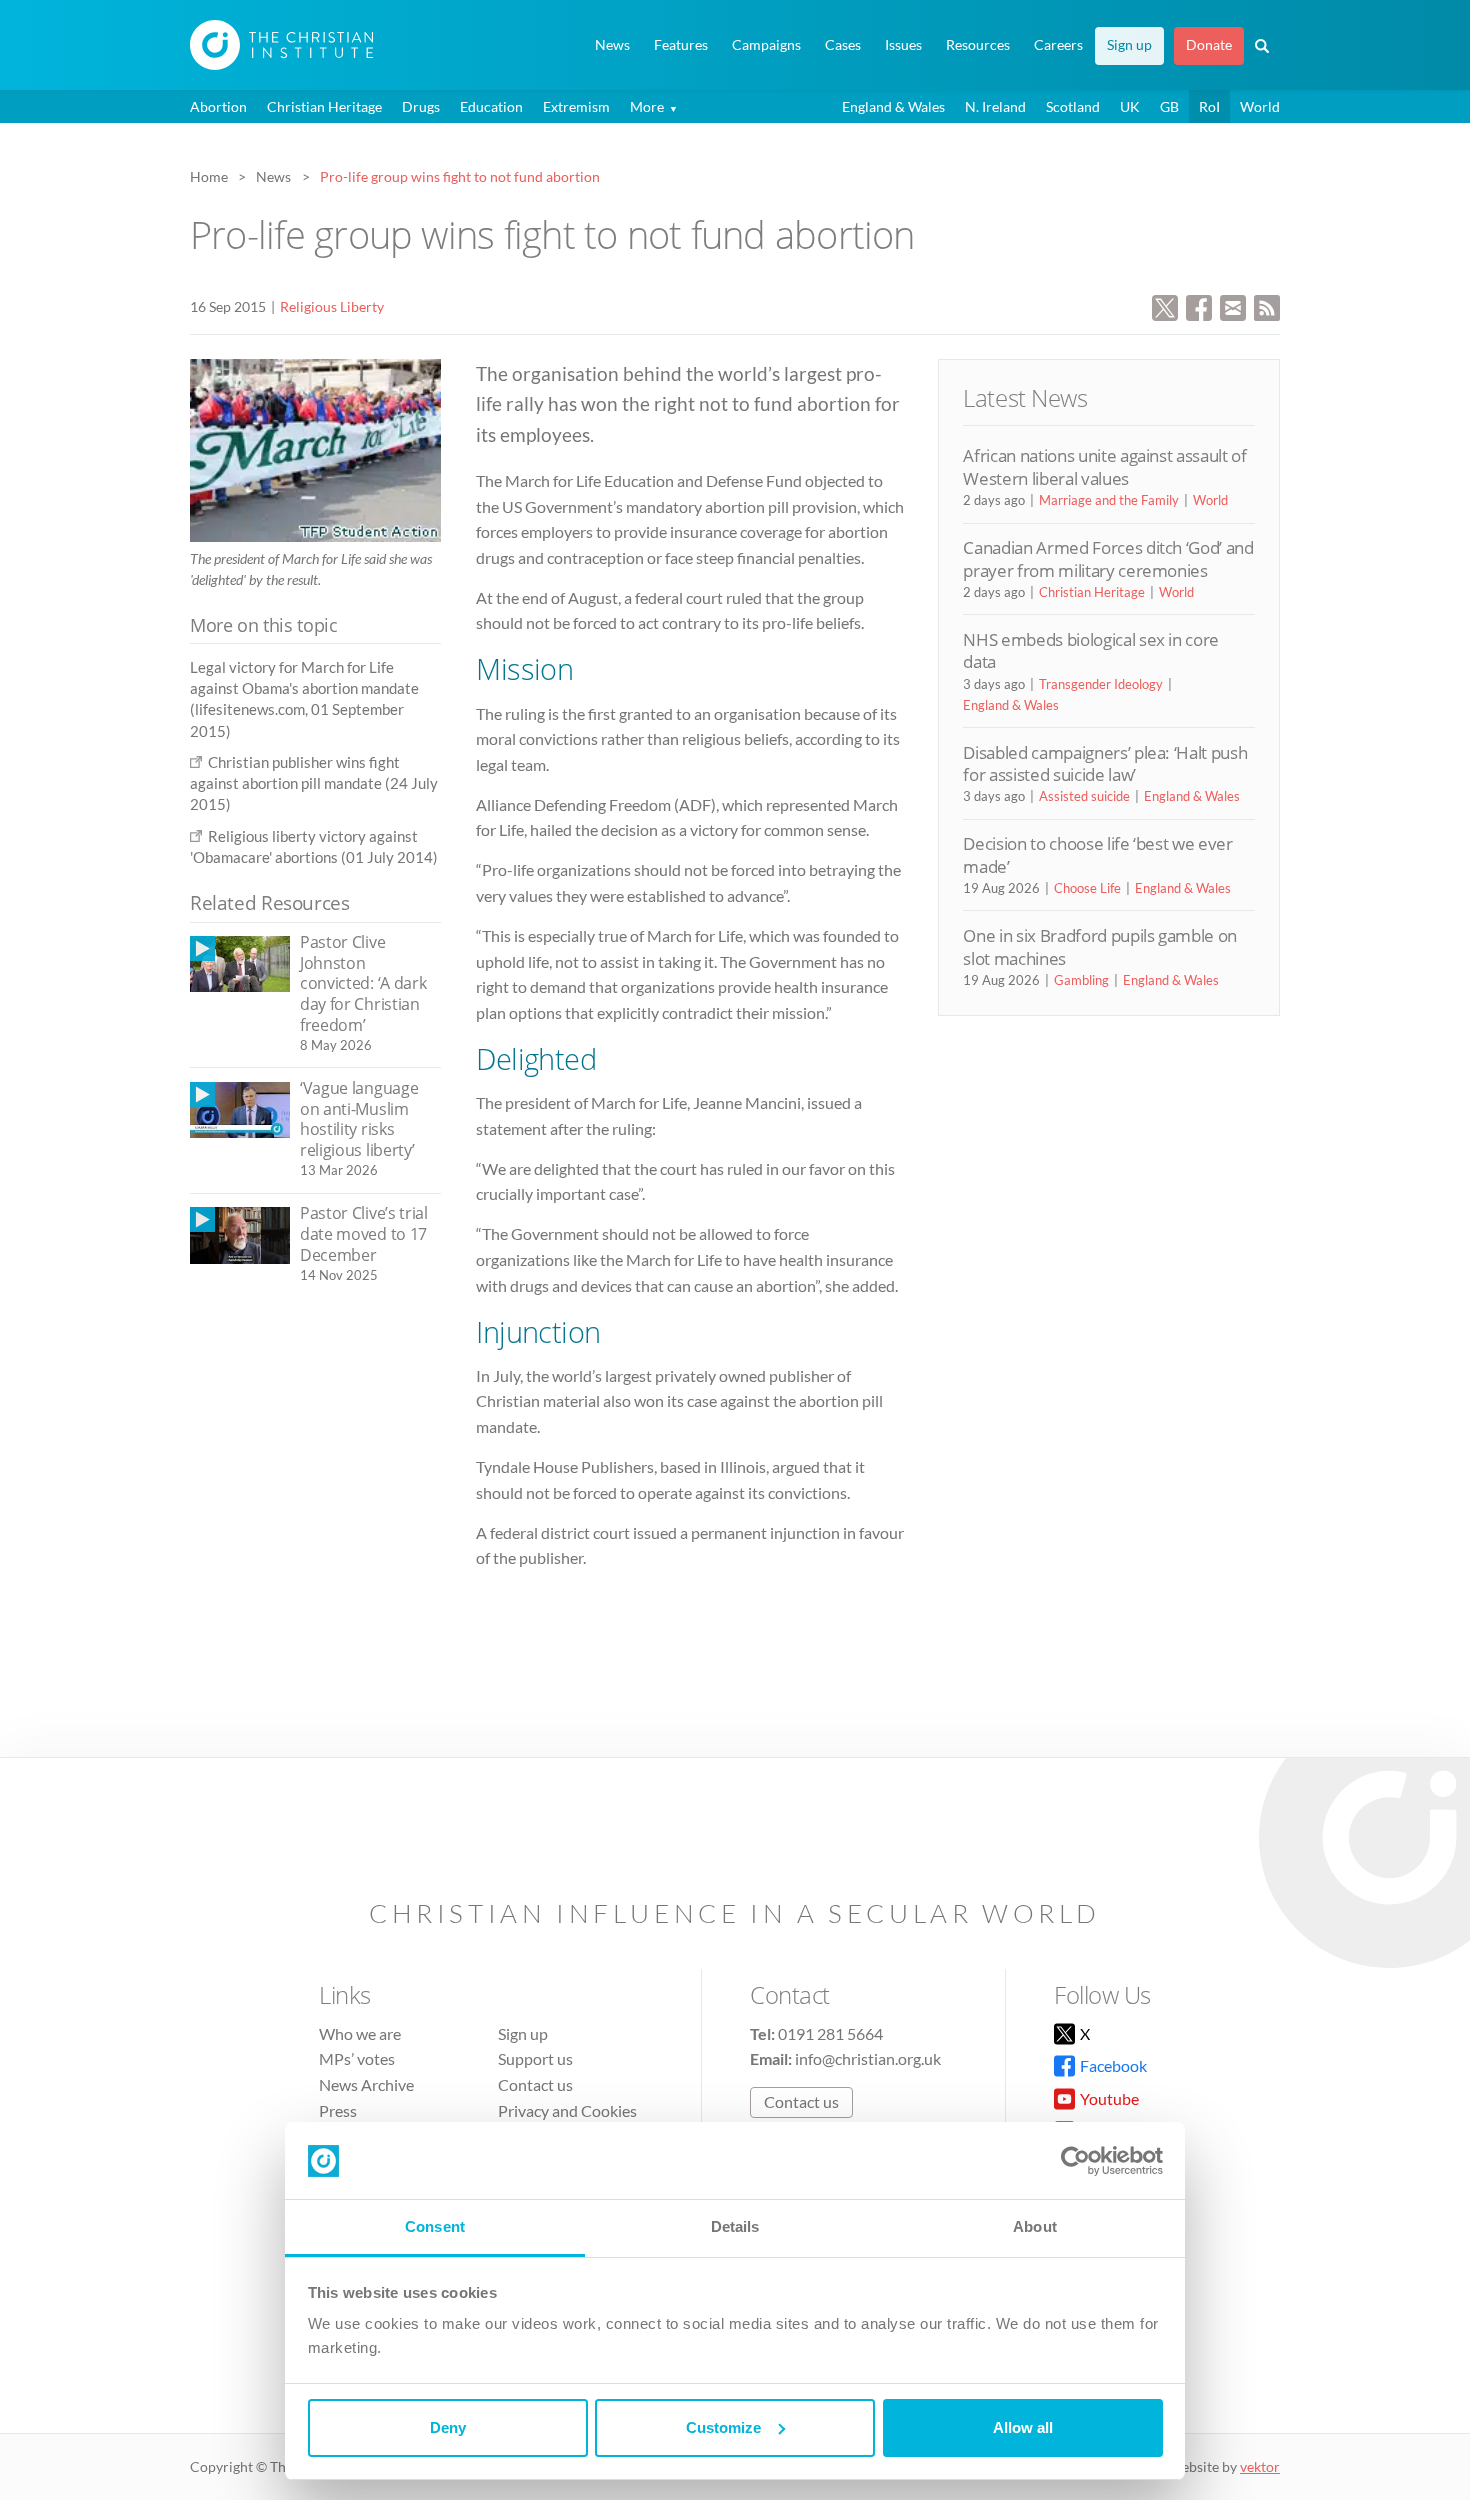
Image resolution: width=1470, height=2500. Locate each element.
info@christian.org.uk (868, 2058)
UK (1130, 106)
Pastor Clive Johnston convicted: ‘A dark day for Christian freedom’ (363, 983)
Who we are (360, 2033)
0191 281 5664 (830, 2033)
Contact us (535, 2084)
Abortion (218, 106)
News (612, 45)
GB (1169, 106)
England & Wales (893, 106)
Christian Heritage (324, 106)
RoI (1209, 106)
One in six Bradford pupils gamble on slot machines (1100, 946)
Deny (448, 2427)
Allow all (1023, 2427)
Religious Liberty (332, 306)
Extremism (576, 106)
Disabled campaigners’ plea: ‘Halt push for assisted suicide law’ (1105, 763)
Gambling (1081, 980)
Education (491, 106)
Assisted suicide (1084, 796)
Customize (723, 2427)
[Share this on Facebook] (1199, 305)
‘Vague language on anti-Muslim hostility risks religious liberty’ (359, 1119)
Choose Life (1087, 888)
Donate (1209, 45)
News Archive (366, 2084)
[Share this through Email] (1233, 305)
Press (338, 2110)
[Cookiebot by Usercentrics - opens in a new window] (1075, 2161)
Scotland (1073, 106)
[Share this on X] (1165, 305)
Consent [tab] (435, 2226)
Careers (1058, 45)
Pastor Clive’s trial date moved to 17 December (364, 1233)
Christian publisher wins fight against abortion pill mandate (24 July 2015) (314, 783)
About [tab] (1035, 2226)
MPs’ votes (357, 2058)
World (1260, 106)
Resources (978, 45)
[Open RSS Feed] (1267, 305)
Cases (843, 45)
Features (681, 45)
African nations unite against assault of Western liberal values (1104, 466)
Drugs (421, 106)
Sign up (1129, 45)
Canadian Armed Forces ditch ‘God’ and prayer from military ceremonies (1108, 558)
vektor (1260, 2466)
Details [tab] (735, 2226)
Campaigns (766, 45)
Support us (535, 2058)
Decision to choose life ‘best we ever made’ (1097, 854)
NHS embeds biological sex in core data (1091, 650)
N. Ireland (995, 106)
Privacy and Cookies (567, 2110)
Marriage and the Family (1109, 500)
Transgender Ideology (1101, 684)
